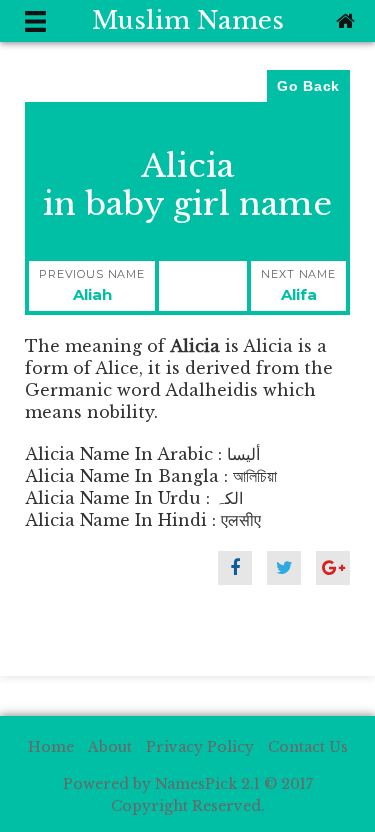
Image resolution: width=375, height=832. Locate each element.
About (110, 747)
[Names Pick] (343, 21)
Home (51, 747)
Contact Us (308, 747)
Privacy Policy (200, 747)
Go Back (308, 86)
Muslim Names (188, 20)
